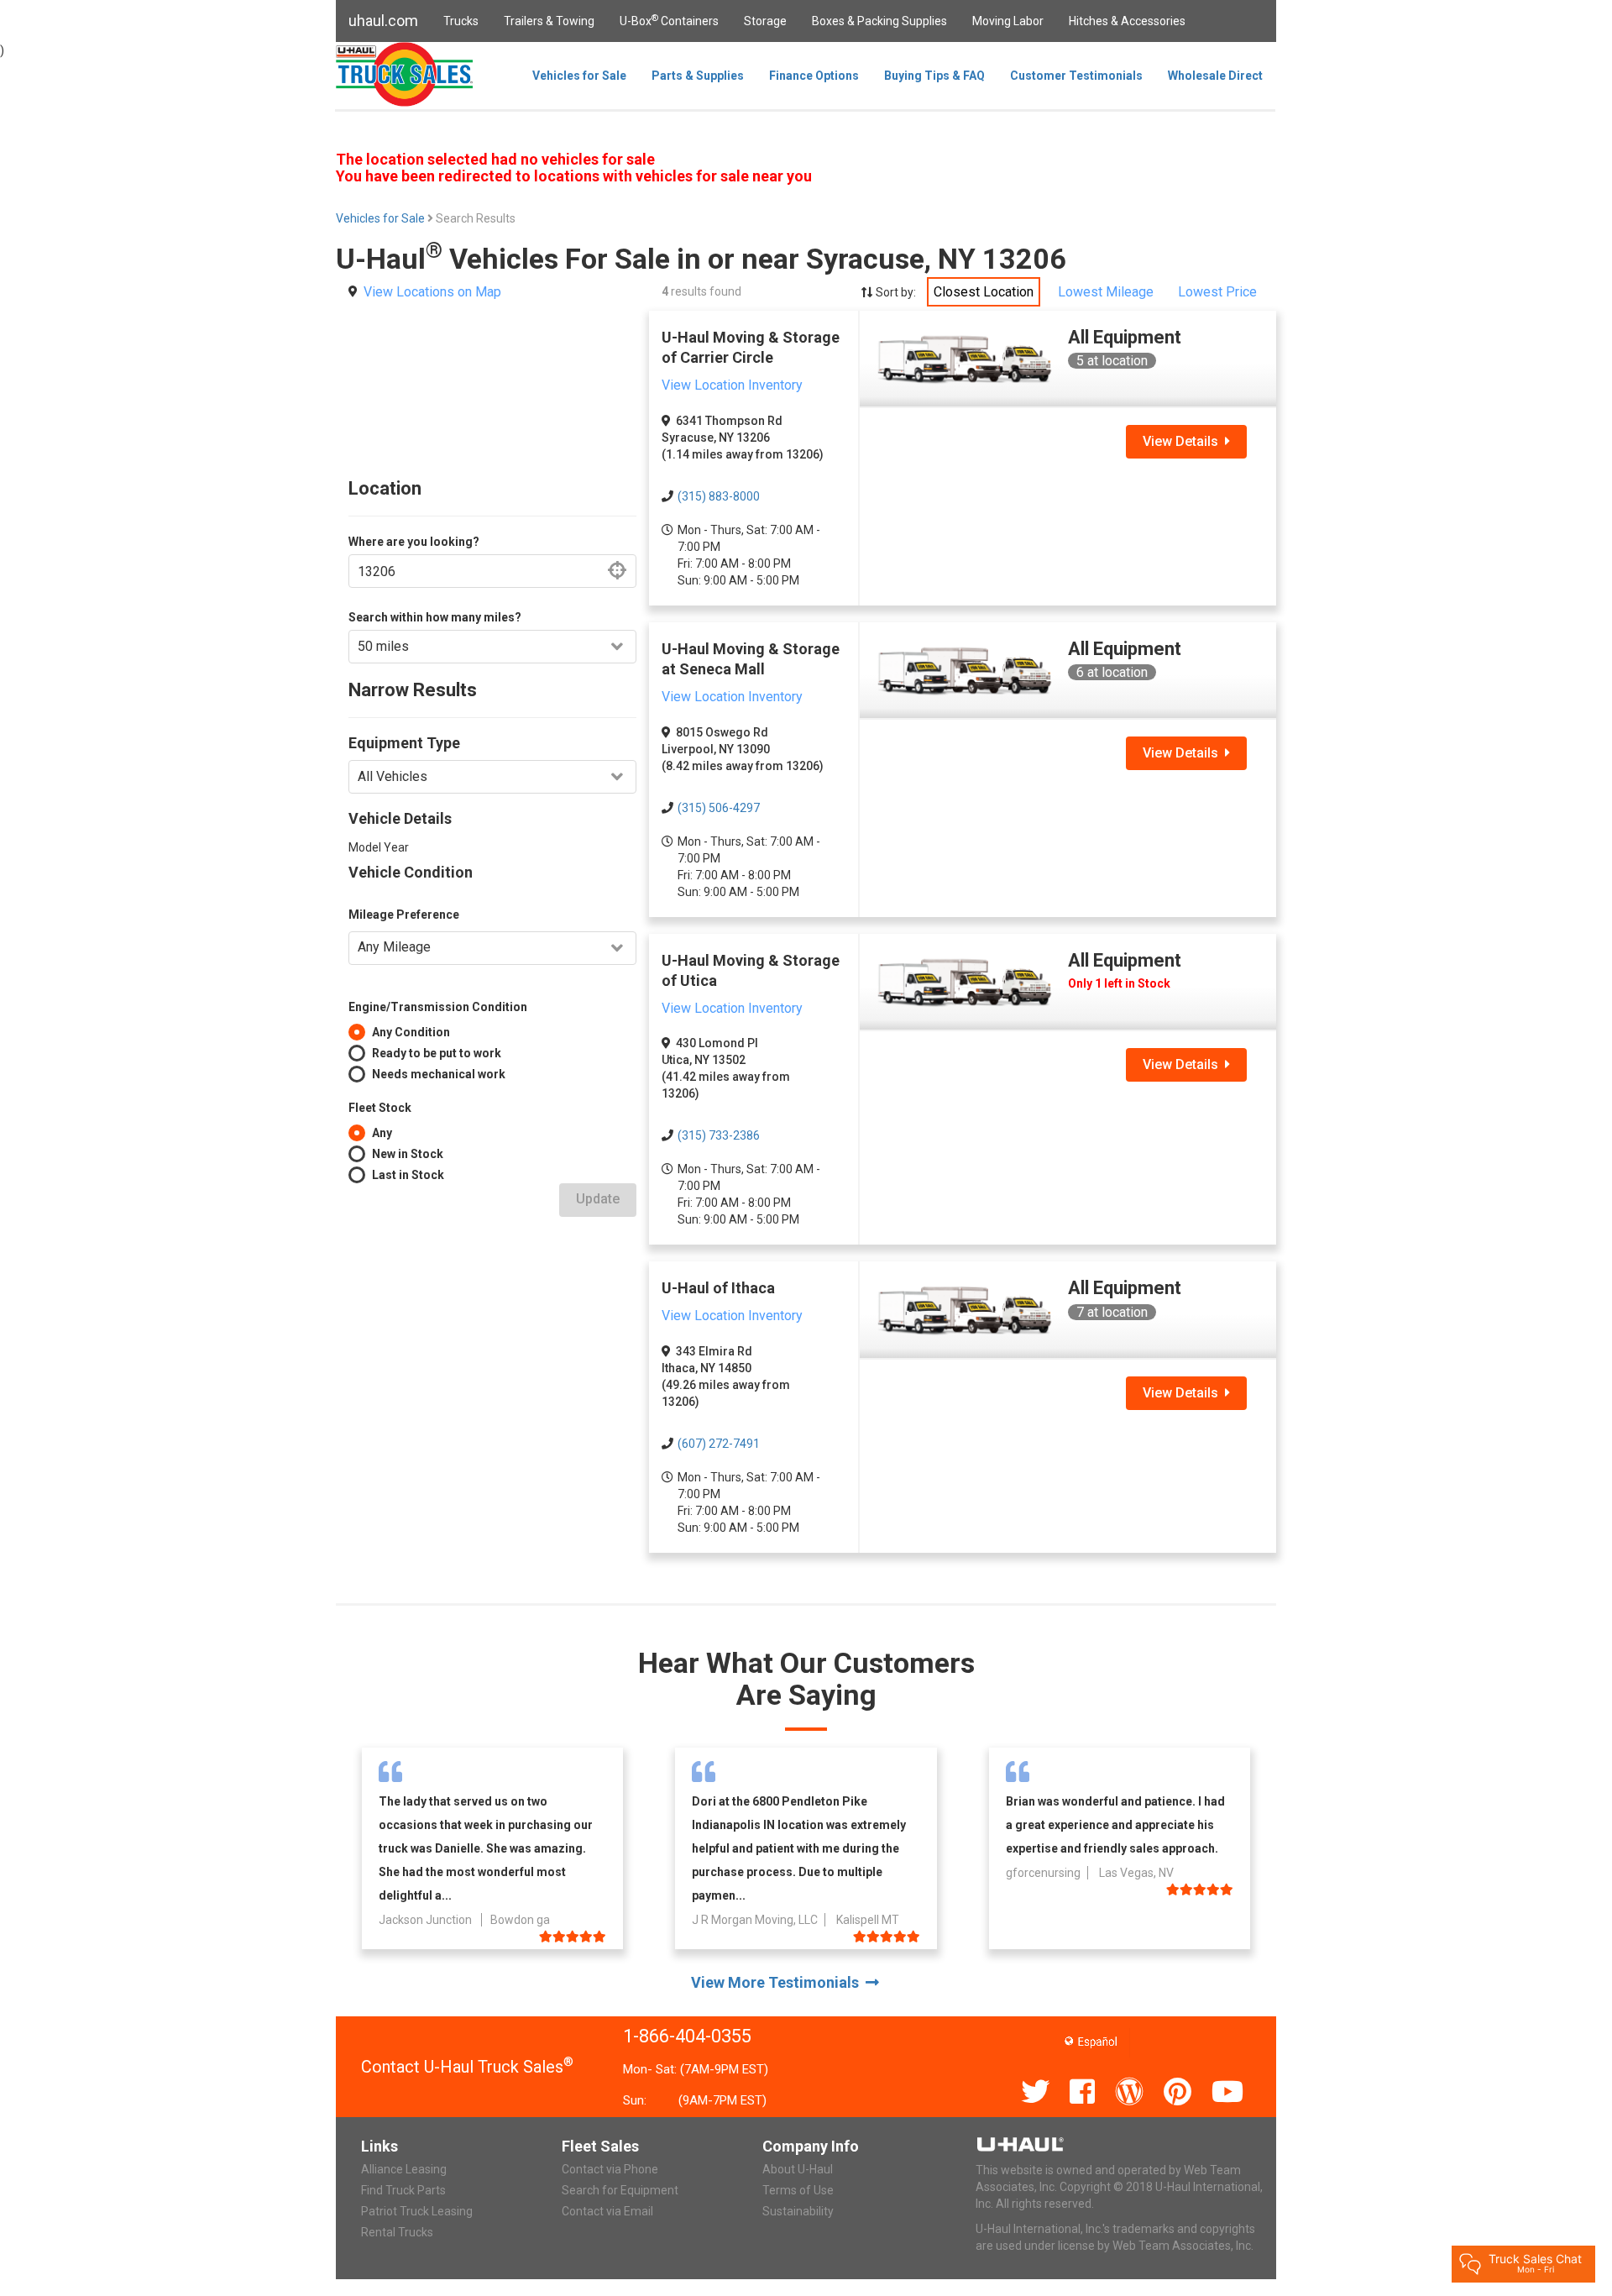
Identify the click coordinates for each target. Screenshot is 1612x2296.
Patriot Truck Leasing (417, 2211)
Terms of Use (798, 2190)
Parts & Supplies (698, 76)
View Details (1184, 441)
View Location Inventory (732, 385)
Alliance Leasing (404, 2169)
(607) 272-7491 (719, 1444)
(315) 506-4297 (719, 808)
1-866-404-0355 (687, 2036)
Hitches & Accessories (1127, 21)
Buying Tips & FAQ (934, 76)
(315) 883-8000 (719, 496)
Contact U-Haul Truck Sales (467, 2067)
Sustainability (798, 2211)
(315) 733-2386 (719, 1135)
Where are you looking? (414, 542)
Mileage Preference (404, 915)
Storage (765, 21)
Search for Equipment (620, 2190)
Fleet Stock (380, 1108)
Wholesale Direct (1215, 76)
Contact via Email (607, 2211)
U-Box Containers (669, 20)
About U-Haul (798, 2169)
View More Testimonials (778, 1982)
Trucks (461, 21)
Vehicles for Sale (579, 76)
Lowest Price (1217, 292)
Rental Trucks (397, 2232)
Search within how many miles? (435, 617)
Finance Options (814, 76)
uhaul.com (383, 21)
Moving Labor (1008, 21)
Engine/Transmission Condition (438, 1007)
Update (598, 1199)
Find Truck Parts (403, 2190)
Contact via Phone (610, 2169)
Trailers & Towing (549, 21)
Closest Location (984, 292)
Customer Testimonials (1076, 76)
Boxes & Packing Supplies (879, 21)
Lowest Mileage (1106, 292)
